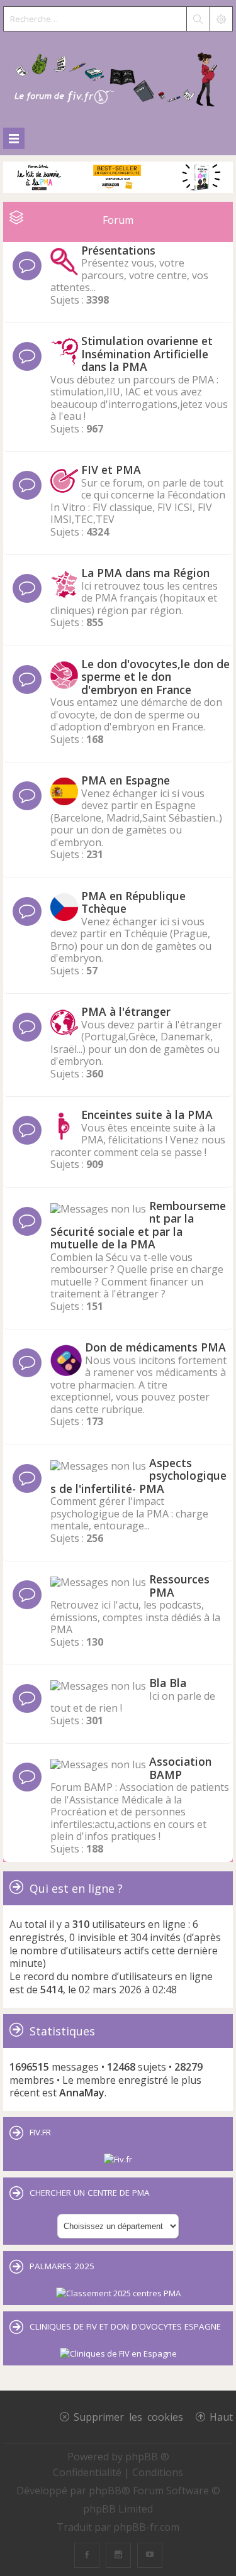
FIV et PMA (111, 470)
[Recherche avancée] (221, 19)
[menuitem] (88, 2472)
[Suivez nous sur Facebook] (87, 2555)
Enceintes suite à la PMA (147, 1115)
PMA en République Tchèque (133, 902)
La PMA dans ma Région (145, 573)
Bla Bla (168, 1683)
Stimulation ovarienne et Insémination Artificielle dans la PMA (147, 354)
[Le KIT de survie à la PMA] (118, 190)
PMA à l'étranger (126, 1011)
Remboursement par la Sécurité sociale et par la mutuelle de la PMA (138, 1225)
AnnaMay (82, 2093)
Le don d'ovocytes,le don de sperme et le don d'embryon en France (155, 677)
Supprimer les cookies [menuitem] (128, 2416)
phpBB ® (147, 2457)
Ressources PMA (179, 1586)
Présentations (118, 250)
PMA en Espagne (126, 780)
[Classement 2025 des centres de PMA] (118, 2293)
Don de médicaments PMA (155, 1347)
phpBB (105, 2491)
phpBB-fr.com (146, 2527)
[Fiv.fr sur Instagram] (118, 2555)
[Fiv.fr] (118, 2159)
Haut (221, 2416)
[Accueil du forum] (118, 77)
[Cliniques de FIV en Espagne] (118, 2353)
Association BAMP (180, 1768)
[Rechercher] (198, 19)
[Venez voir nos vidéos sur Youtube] (150, 2555)
